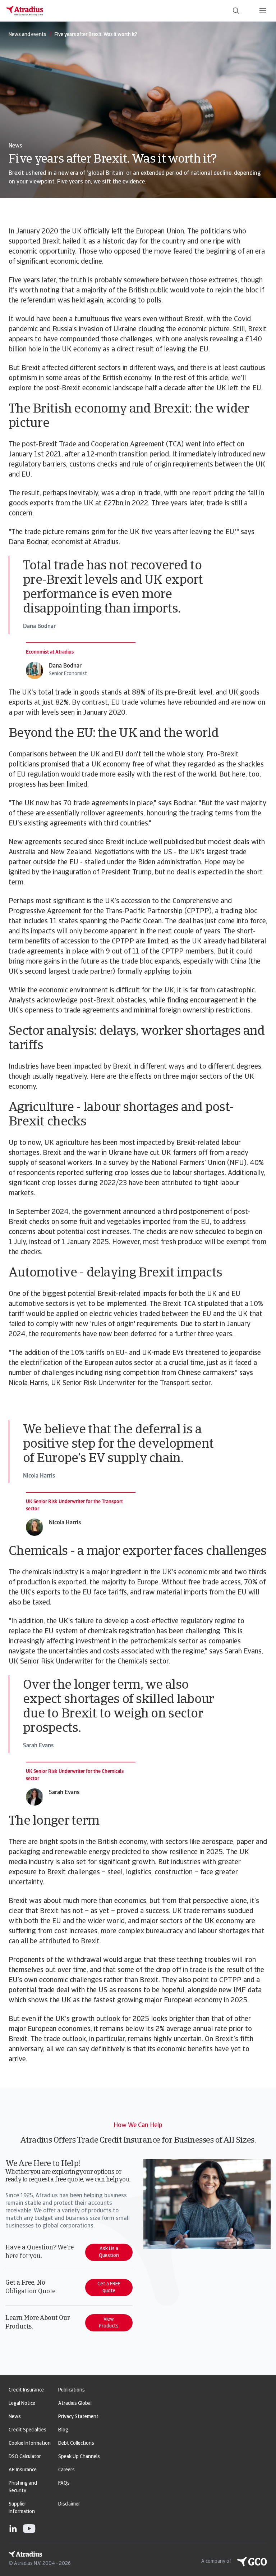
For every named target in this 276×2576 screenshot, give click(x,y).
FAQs (64, 2483)
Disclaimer (69, 2504)
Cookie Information (30, 2443)
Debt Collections (76, 2443)
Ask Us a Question (109, 2252)
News (15, 2417)
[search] (236, 11)
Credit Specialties (27, 2430)
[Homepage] (25, 11)
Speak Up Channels (79, 2457)
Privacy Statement (78, 2417)
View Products (109, 2323)
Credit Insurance (26, 2390)
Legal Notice (22, 2404)
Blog (63, 2430)
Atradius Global (75, 2404)
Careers (66, 2470)
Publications (72, 2390)
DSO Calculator (25, 2457)
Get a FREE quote (109, 2288)
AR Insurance (23, 2470)
